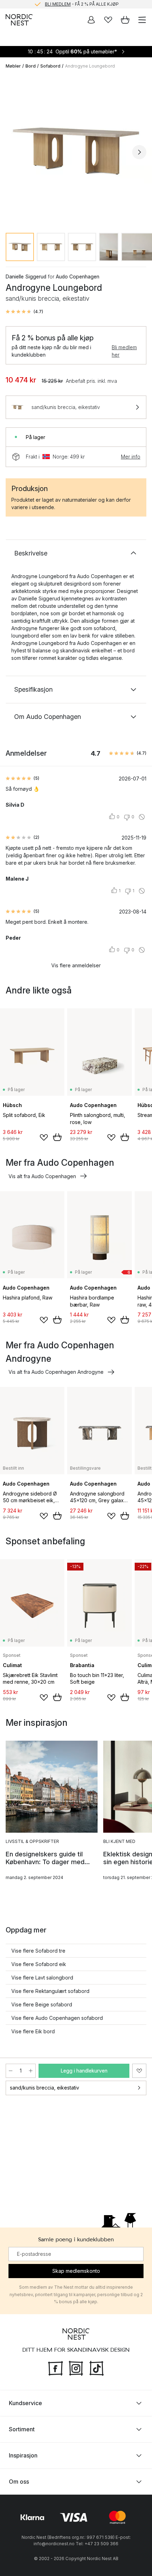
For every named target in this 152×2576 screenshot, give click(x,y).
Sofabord (50, 66)
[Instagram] (76, 2367)
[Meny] (142, 20)
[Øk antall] (31, 2071)
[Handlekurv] (125, 20)
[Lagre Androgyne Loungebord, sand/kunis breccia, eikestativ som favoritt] (139, 2071)
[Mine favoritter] (108, 20)
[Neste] (139, 152)
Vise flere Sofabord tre (38, 1951)
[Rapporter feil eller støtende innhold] (142, 817)
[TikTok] (97, 2367)
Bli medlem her (124, 351)
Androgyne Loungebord (90, 66)
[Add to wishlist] (44, 1137)
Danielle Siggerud (26, 276)
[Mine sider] (91, 20)
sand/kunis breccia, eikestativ (45, 2088)
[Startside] (19, 20)
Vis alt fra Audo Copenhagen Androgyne (56, 1372)
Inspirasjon (23, 2455)
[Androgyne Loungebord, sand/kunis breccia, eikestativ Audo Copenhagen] (76, 151)
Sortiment (22, 2429)
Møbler (13, 66)
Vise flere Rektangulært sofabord (50, 1991)
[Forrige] (13, 152)
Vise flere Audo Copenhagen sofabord (57, 2018)
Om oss (19, 2482)
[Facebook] (55, 2367)
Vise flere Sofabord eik (39, 1964)
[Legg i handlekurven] (57, 1137)
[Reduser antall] (11, 2071)
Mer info (131, 457)
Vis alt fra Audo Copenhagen (42, 1176)
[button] (24, 312)
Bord (31, 66)
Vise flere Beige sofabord (42, 2004)
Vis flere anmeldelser (76, 965)
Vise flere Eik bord (33, 2031)
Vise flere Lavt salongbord (42, 1978)
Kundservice (25, 2403)
